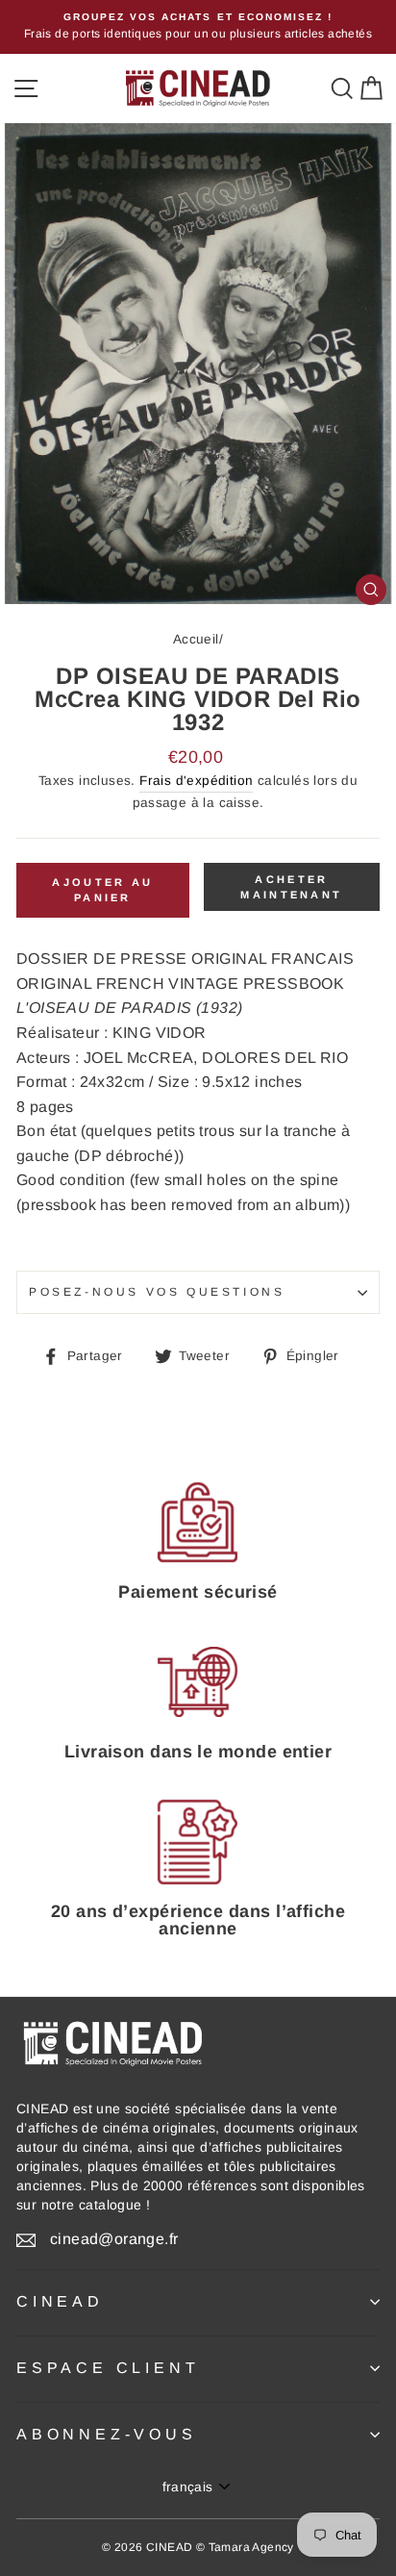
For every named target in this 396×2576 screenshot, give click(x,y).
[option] (198, 27)
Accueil (196, 639)
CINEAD (60, 2301)
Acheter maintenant (291, 887)
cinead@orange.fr (114, 2239)
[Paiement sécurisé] (198, 1523)
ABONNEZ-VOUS (107, 2434)
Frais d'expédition (196, 781)
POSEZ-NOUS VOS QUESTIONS (157, 1292)
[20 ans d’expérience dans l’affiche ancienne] (198, 1842)
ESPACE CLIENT (108, 2368)
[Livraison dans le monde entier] (198, 1682)
